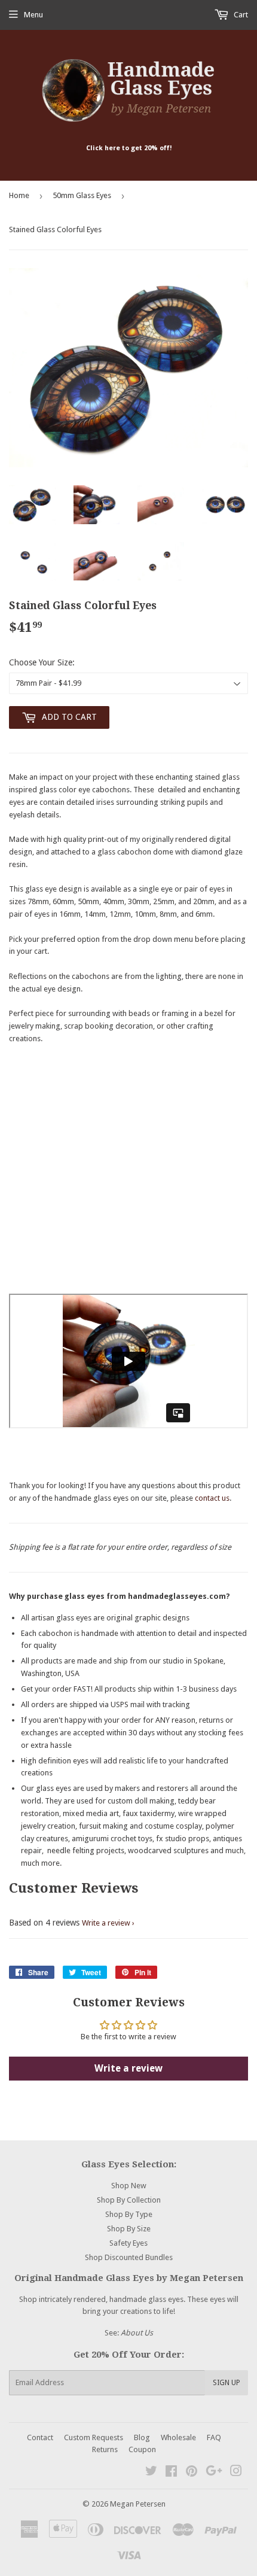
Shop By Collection (129, 2200)
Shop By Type (129, 2214)
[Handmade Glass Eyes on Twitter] (151, 2473)
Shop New (129, 2186)
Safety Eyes (128, 2243)
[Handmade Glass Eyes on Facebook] (171, 2473)
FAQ (214, 2437)
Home (19, 195)
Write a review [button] (128, 2068)
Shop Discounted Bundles (129, 2257)
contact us (212, 1498)
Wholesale (178, 2437)
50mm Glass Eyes (82, 195)
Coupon (142, 2449)
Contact (40, 2437)
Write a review (106, 1923)
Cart (240, 15)
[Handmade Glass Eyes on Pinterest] (192, 2473)
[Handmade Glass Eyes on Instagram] (236, 2473)
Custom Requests (94, 2437)
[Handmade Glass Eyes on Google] (214, 2473)
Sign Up (227, 2383)
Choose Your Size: (42, 662)
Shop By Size (129, 2229)
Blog (142, 2437)
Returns (105, 2449)
